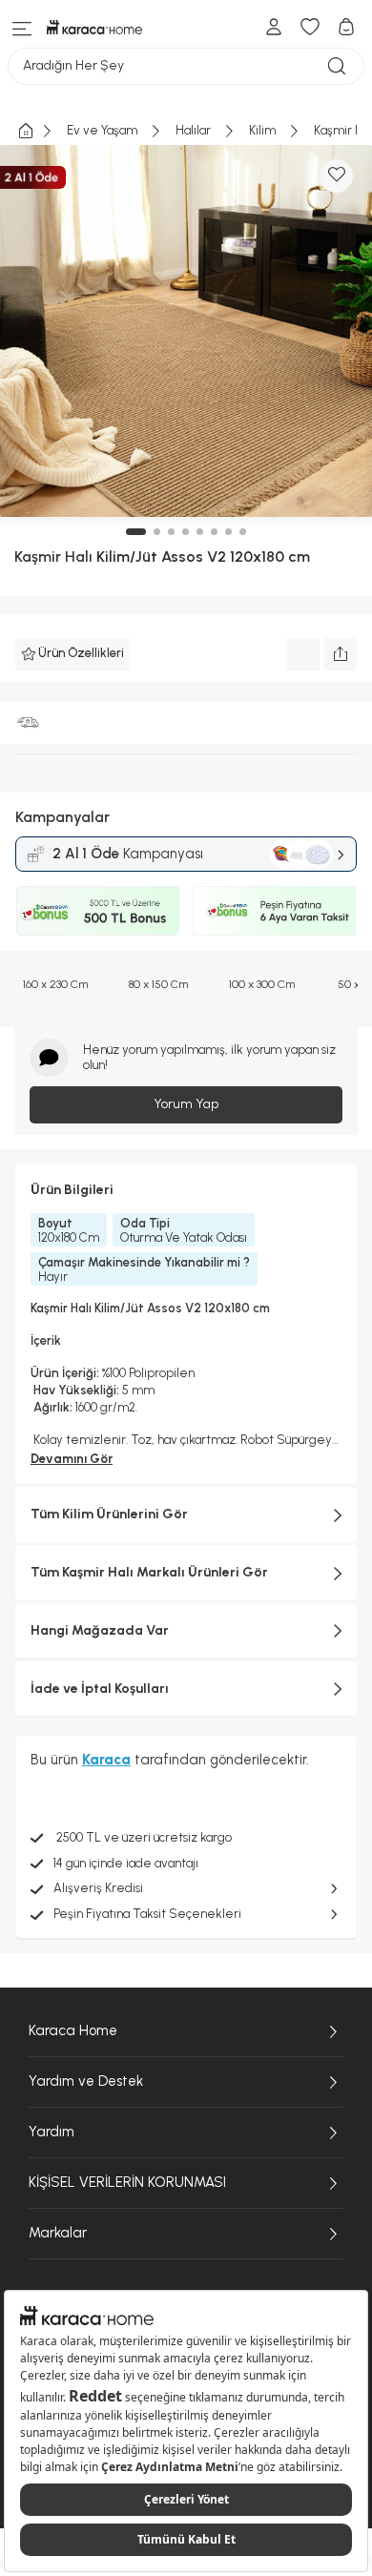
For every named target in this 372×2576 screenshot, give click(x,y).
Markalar (58, 2233)
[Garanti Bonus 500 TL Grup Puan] (98, 911)
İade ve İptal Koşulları (100, 1689)
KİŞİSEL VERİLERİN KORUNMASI (127, 2182)
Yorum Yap (186, 1104)
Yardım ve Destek (86, 2081)
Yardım (52, 2132)
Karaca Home (73, 2030)
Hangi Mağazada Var (100, 1630)
